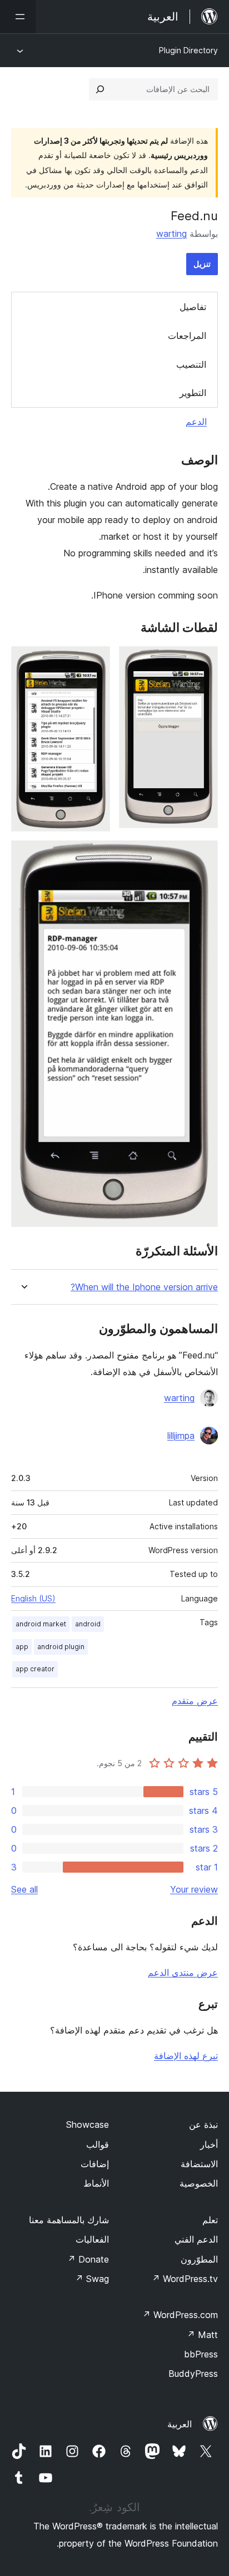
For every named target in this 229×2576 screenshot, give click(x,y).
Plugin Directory (188, 50)
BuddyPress (193, 2374)
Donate (88, 2259)
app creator (35, 1669)
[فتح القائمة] (18, 17)
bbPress (201, 2354)
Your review (194, 1889)
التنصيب (191, 364)
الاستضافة (199, 2164)
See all (24, 1889)
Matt (202, 2335)
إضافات (95, 2164)
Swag (92, 2279)
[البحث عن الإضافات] (100, 89)
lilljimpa (181, 1436)
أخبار (209, 2144)
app (22, 1647)
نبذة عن (203, 2124)
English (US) (33, 1598)
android (88, 1624)
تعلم (210, 2220)
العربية (180, 2424)
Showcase (88, 2124)
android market (41, 1624)
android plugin (61, 1647)
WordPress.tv (185, 2279)
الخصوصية (199, 2183)
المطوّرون (199, 2259)
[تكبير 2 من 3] (95, 661)
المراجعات (187, 336)
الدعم (196, 422)
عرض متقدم (195, 1701)
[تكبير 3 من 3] (203, 855)
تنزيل (202, 264)
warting (171, 234)
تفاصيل (193, 307)
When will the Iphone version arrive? (144, 1287)
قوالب (98, 2144)
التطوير (193, 393)
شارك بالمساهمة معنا (69, 2220)
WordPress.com (180, 2315)
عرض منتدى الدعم (183, 1972)
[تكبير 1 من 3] (203, 661)
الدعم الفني (196, 2239)
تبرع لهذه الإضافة (186, 2056)
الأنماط (96, 2183)
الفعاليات (92, 2239)
